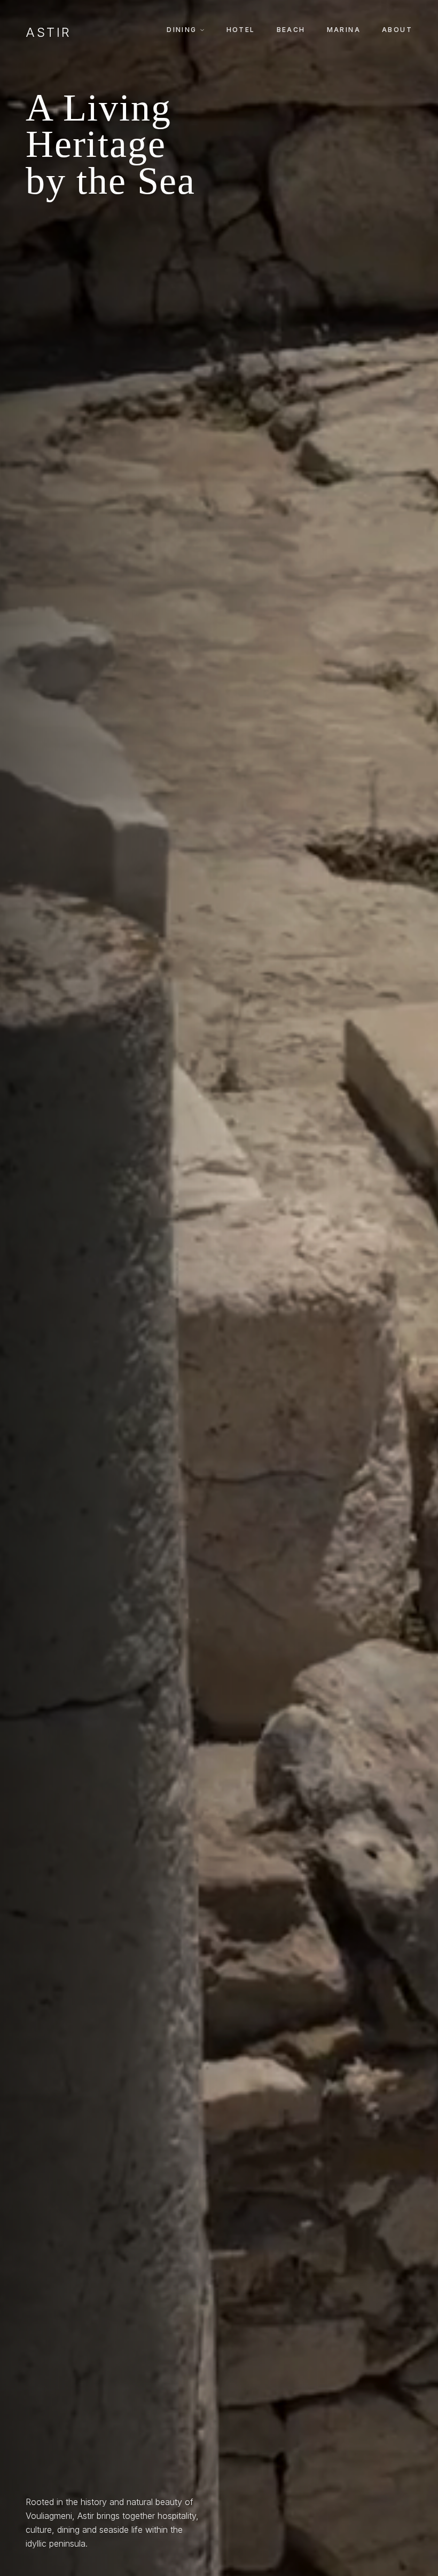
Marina (344, 30)
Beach (291, 30)
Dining (182, 30)
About (397, 30)
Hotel (241, 30)
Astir (49, 33)
